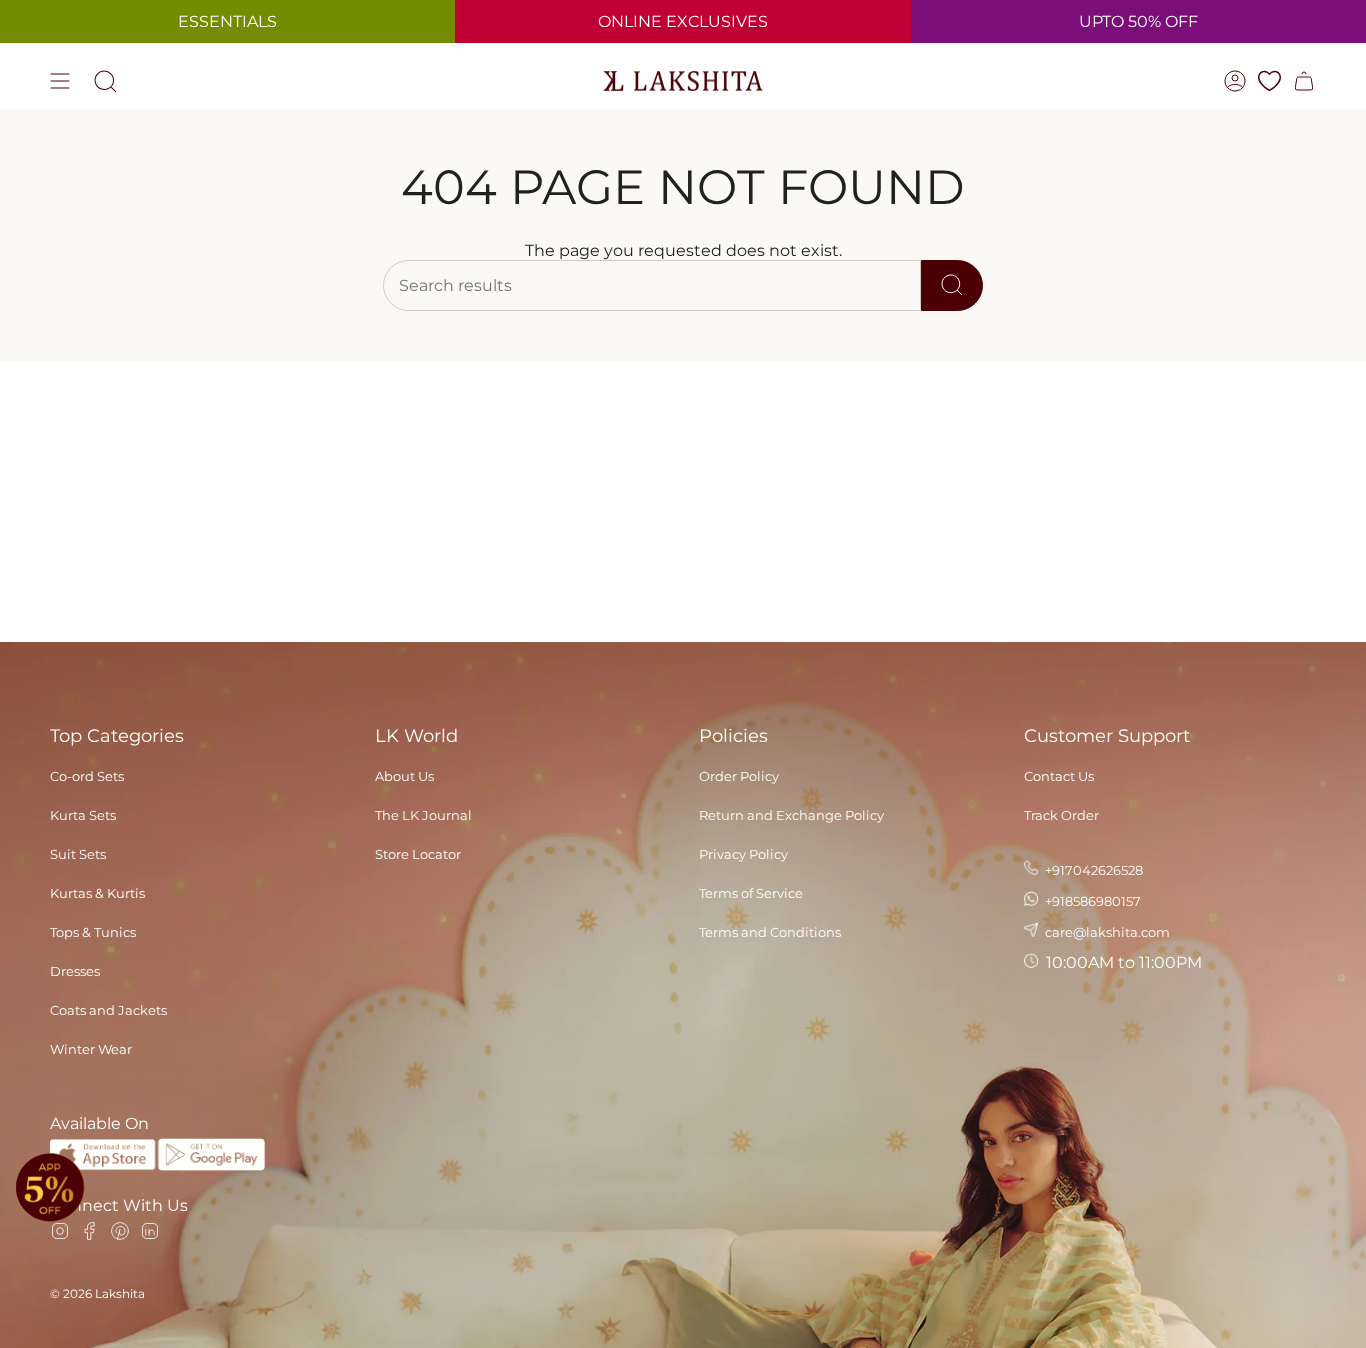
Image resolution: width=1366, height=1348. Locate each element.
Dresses (75, 971)
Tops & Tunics (93, 932)
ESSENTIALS (227, 21)
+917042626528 (1092, 870)
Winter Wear (91, 1049)
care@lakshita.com (1106, 932)
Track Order (1061, 815)
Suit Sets (78, 854)
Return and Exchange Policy (791, 815)
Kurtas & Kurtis (97, 893)
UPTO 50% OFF (1138, 21)
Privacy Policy (743, 854)
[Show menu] (60, 81)
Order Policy (739, 776)
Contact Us (1059, 776)
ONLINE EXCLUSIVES (683, 21)
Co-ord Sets (87, 776)
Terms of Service (751, 893)
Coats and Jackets (108, 1010)
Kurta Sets (83, 815)
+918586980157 (1091, 901)
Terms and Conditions (770, 932)
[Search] (952, 285)
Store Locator (418, 854)
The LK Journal (423, 815)
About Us (404, 776)
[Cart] (1304, 81)
